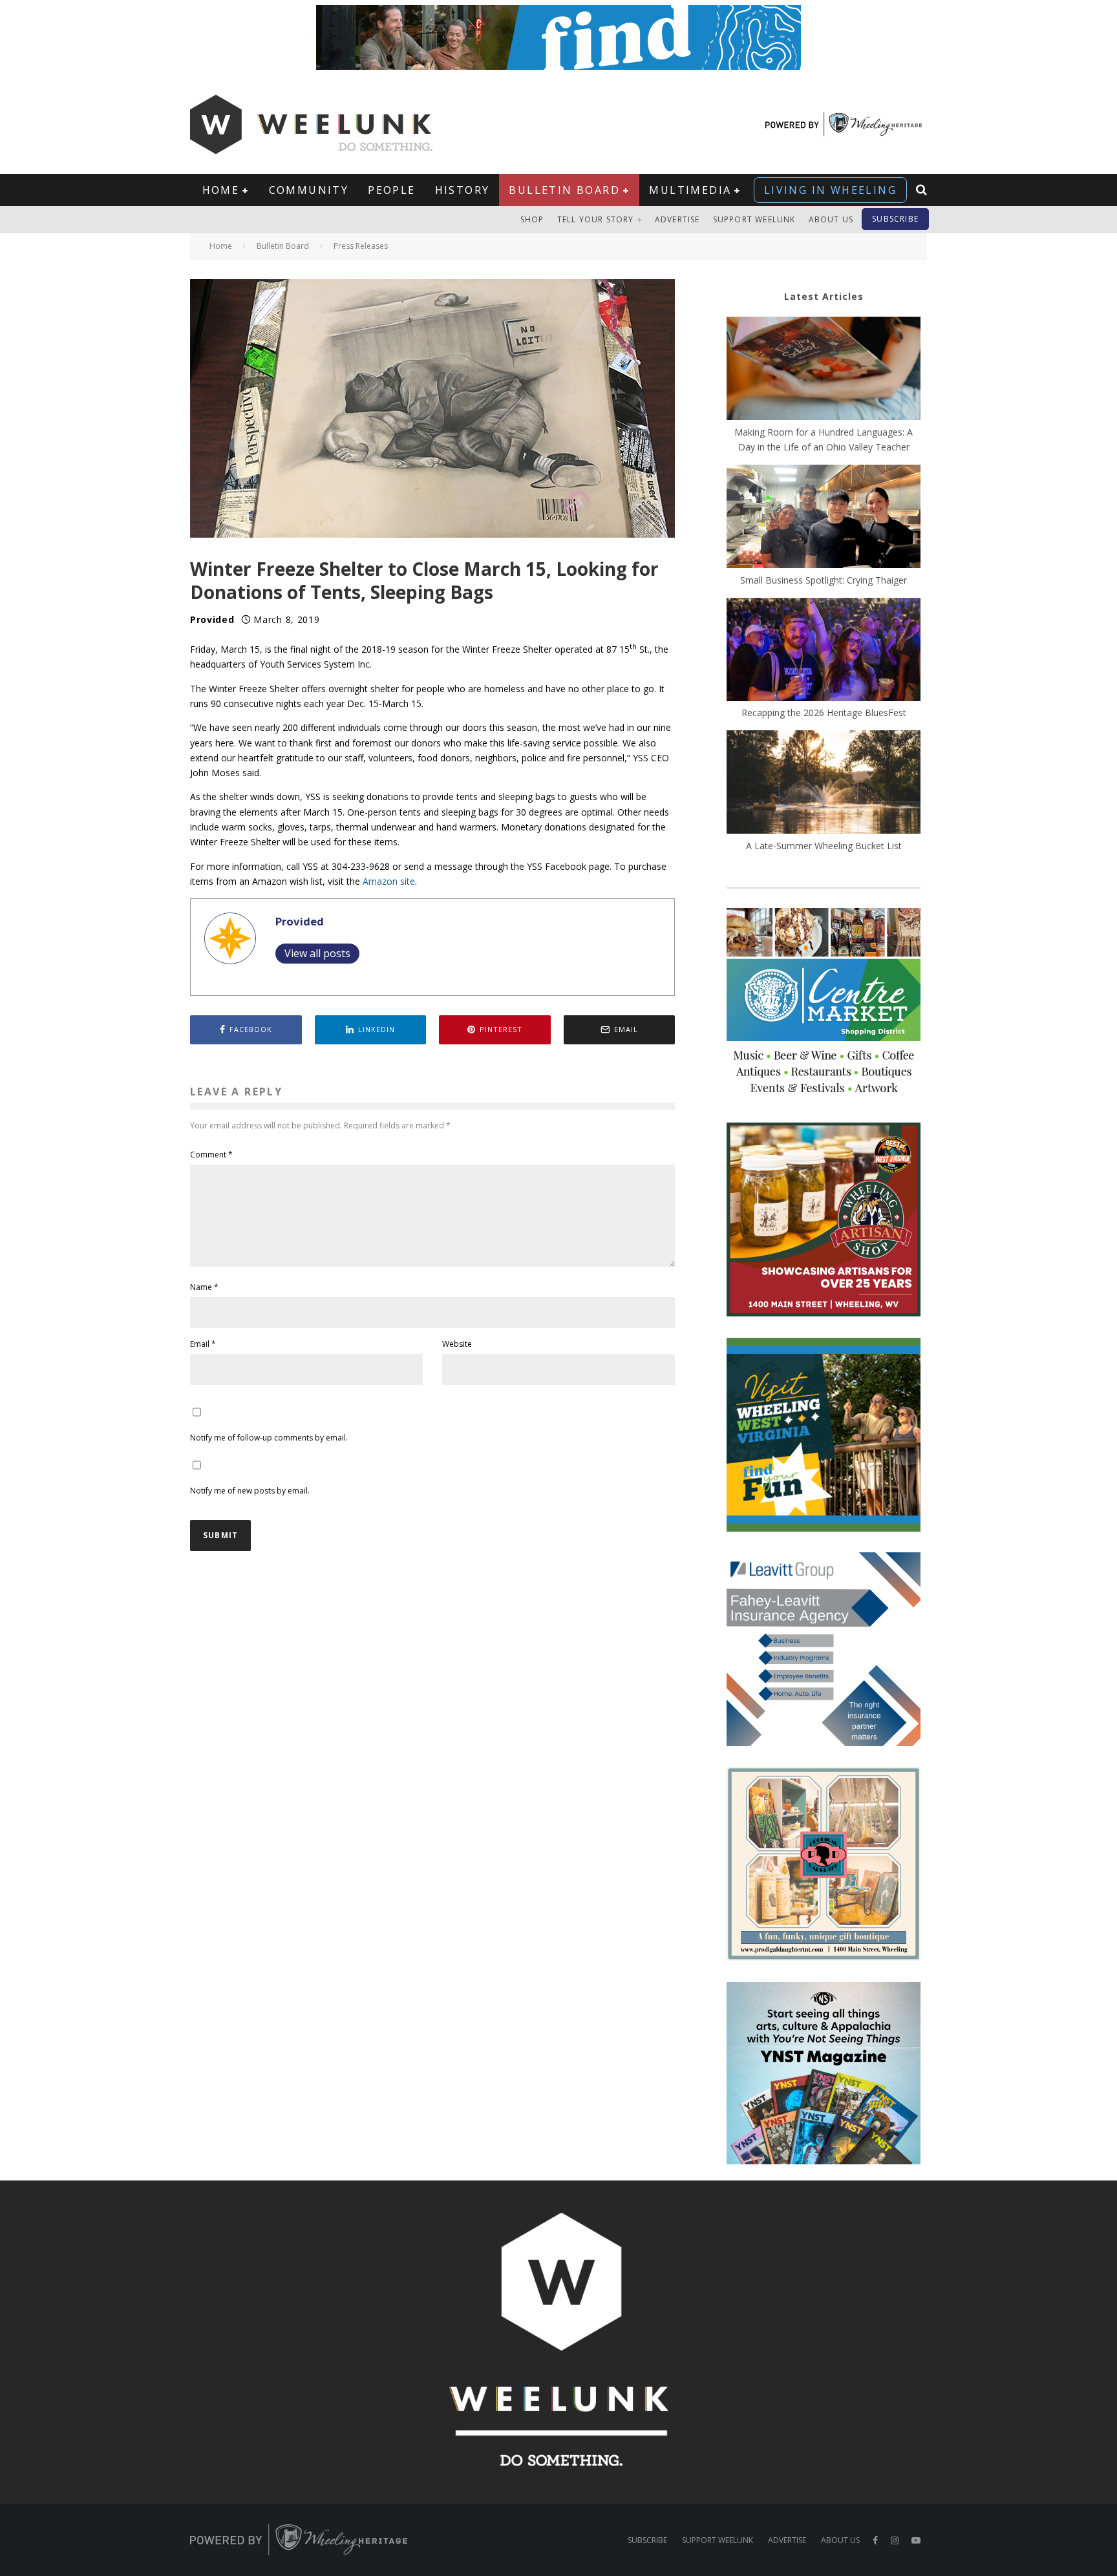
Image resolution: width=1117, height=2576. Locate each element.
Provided (212, 619)
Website (457, 1344)
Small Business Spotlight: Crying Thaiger (824, 580)
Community (309, 190)
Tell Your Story (596, 219)
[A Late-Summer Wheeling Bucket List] (824, 784)
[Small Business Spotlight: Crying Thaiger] (824, 518)
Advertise (677, 219)
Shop (532, 219)
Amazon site (389, 881)
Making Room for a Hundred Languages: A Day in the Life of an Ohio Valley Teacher (824, 439)
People (391, 190)
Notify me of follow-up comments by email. (269, 1438)
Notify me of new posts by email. (250, 1491)
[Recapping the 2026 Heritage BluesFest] (824, 651)
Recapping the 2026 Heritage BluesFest (824, 713)
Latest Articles (824, 296)
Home (221, 190)
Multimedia (690, 190)
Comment (211, 1155)
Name (204, 1287)
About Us (831, 219)
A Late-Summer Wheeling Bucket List (824, 846)
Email (203, 1344)
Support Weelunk (754, 219)
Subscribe (895, 219)
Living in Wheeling (830, 190)
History (463, 190)
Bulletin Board (564, 190)
